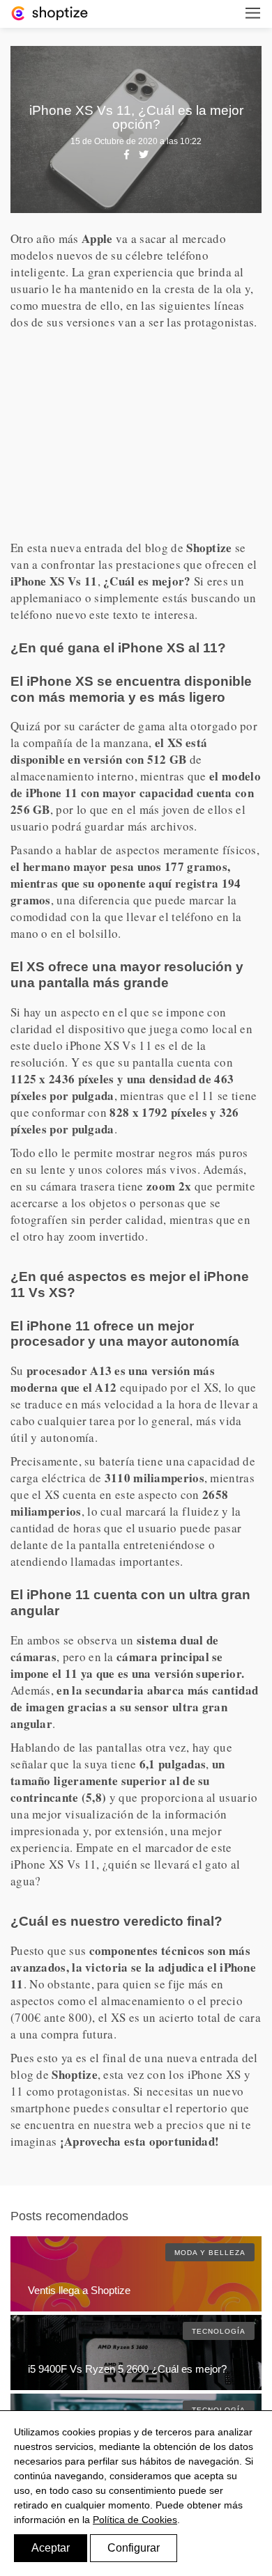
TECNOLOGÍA (219, 2331)
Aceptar (51, 2548)
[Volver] (50, 12)
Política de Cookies (135, 2520)
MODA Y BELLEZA (210, 2253)
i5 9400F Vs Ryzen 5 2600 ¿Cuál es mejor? (127, 2369)
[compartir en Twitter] (144, 155)
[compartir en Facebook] (127, 155)
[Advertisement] (136, 435)
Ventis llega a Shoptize (79, 2290)
